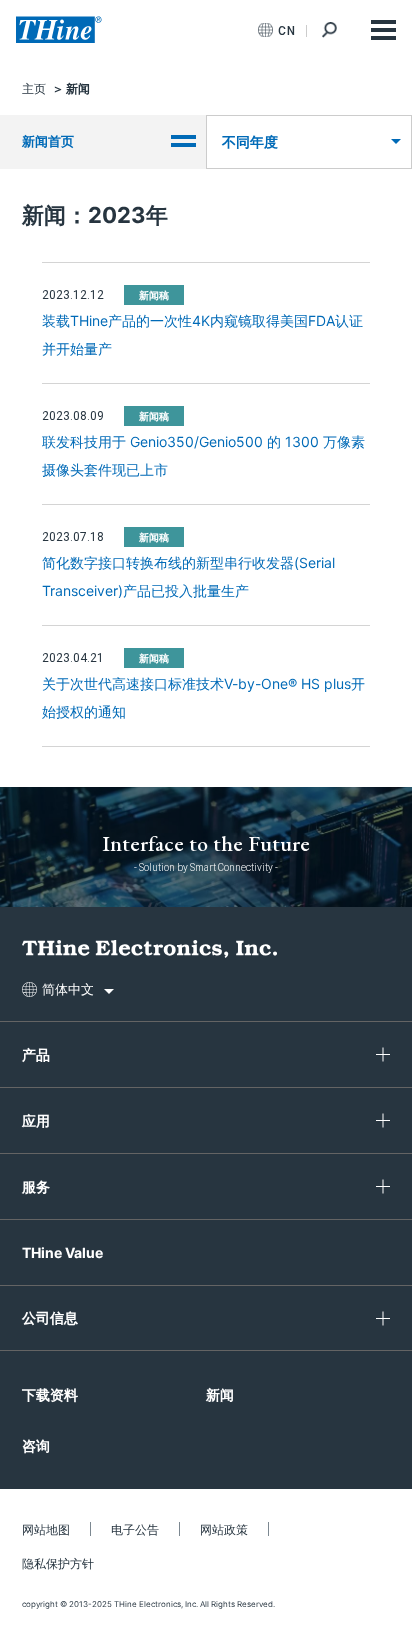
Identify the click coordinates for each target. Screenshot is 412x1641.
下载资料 (50, 1394)
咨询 (36, 1445)
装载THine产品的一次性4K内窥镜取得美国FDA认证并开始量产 (202, 334)
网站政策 (224, 1529)
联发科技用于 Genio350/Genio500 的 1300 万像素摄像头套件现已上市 (203, 455)
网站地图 (46, 1529)
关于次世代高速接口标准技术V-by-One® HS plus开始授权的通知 (203, 697)
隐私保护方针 (58, 1563)
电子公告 (135, 1529)
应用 (36, 1120)
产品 (36, 1054)
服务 (36, 1186)
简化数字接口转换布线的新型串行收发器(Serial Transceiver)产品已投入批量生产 (188, 576)
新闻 (220, 1394)
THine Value (62, 1252)
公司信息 (50, 1317)
